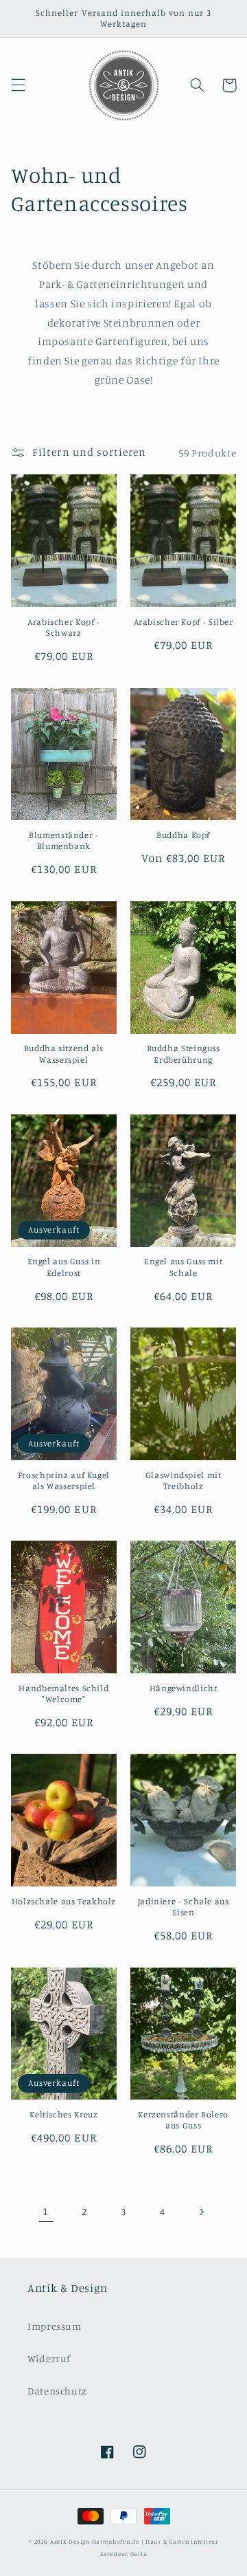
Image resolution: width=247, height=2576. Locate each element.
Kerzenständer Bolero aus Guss (183, 2120)
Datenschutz (57, 2391)
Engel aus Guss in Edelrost (64, 1267)
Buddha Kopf (183, 835)
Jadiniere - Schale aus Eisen (184, 1907)
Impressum (55, 2326)
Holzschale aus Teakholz (64, 1901)
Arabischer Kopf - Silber (184, 622)
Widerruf (49, 2358)
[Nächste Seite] (201, 2212)
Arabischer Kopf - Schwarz (64, 627)
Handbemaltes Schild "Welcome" (63, 1694)
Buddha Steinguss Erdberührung (184, 1054)
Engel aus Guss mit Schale (183, 1267)
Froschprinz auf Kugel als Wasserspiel (64, 1480)
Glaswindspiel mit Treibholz (184, 1480)
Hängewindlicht (184, 1688)
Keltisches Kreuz (63, 2114)
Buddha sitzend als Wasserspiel (64, 1054)
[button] (18, 85)
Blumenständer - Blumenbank (63, 840)
